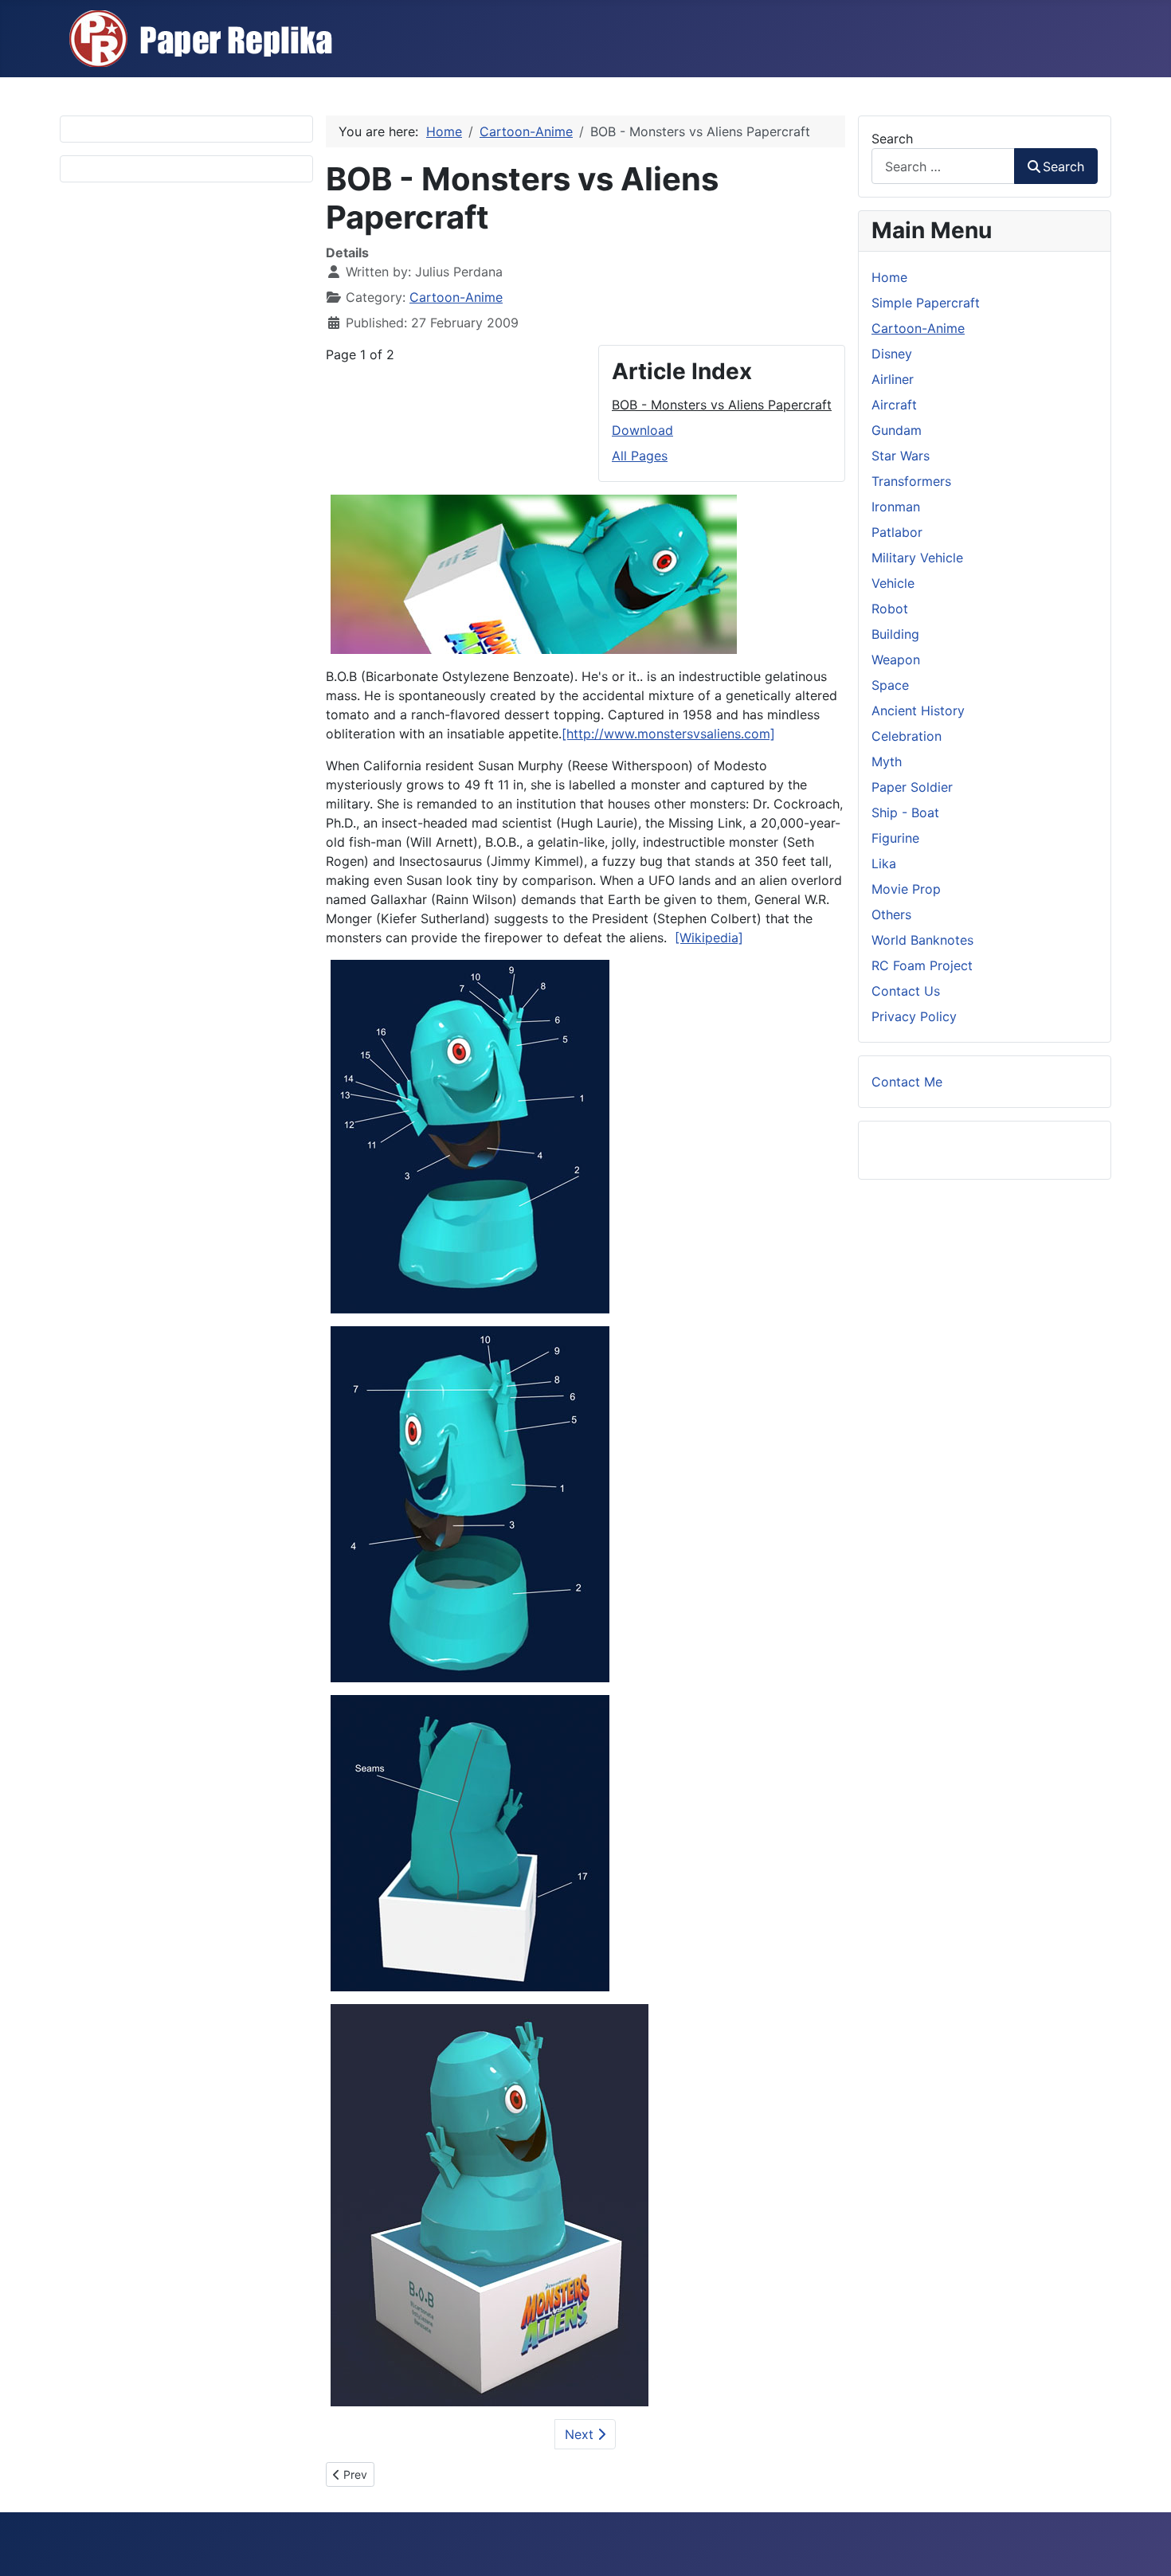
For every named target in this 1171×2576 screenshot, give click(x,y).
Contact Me (907, 1082)
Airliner (893, 379)
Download (642, 430)
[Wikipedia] (709, 938)
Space (890, 685)
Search (892, 139)
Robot (890, 609)
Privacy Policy (914, 1016)
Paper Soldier (912, 787)
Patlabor (897, 532)
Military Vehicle (917, 558)
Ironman (896, 507)
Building (895, 634)
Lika (884, 863)
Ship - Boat (905, 812)
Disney (892, 354)
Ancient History (918, 711)
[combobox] (943, 166)
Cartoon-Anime (456, 297)
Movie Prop (906, 889)
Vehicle (893, 583)
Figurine (895, 838)
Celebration (907, 736)
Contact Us (906, 991)
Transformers (911, 481)
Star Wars (901, 456)
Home (889, 277)
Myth (887, 761)
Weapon (896, 660)
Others (891, 914)
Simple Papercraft (926, 303)
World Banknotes (922, 940)
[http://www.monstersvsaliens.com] (668, 734)
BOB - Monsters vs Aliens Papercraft (722, 405)
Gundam (897, 430)
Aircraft (894, 405)
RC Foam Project (922, 965)
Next (581, 2434)
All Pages (640, 456)
